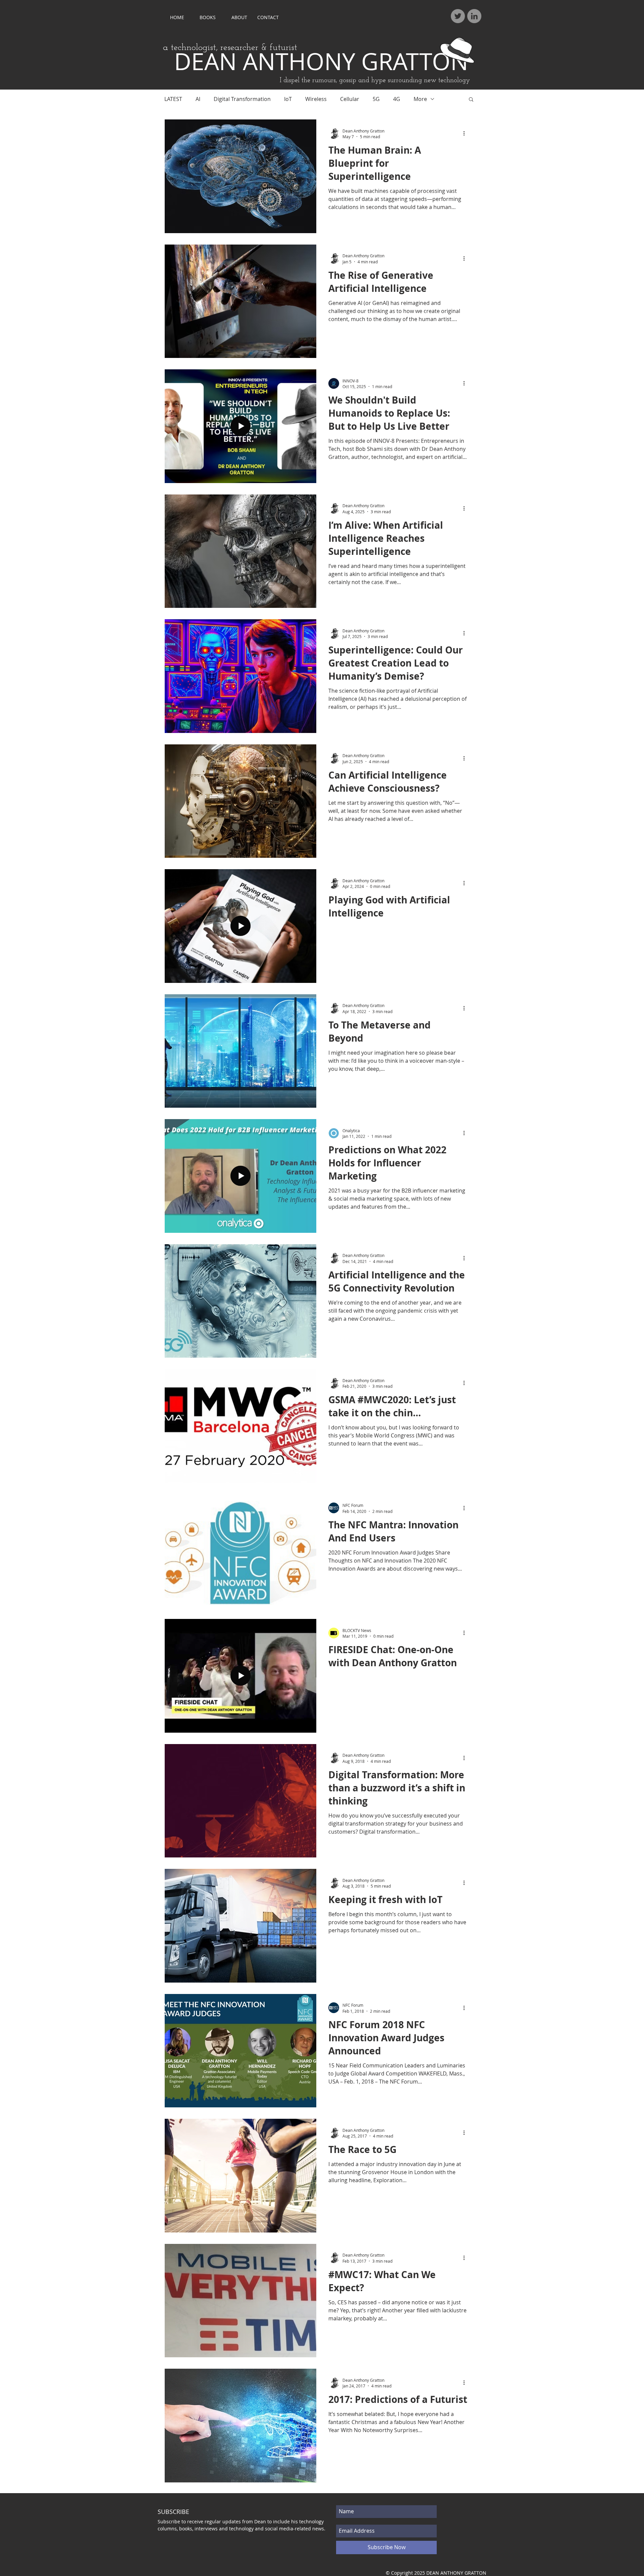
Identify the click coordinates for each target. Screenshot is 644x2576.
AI (198, 99)
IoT (288, 99)
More (420, 99)
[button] (471, 100)
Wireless (316, 99)
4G (397, 99)
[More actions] (466, 134)
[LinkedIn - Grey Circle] (474, 16)
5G (376, 99)
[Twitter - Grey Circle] (458, 16)
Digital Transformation (242, 99)
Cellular (350, 99)
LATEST (173, 99)
